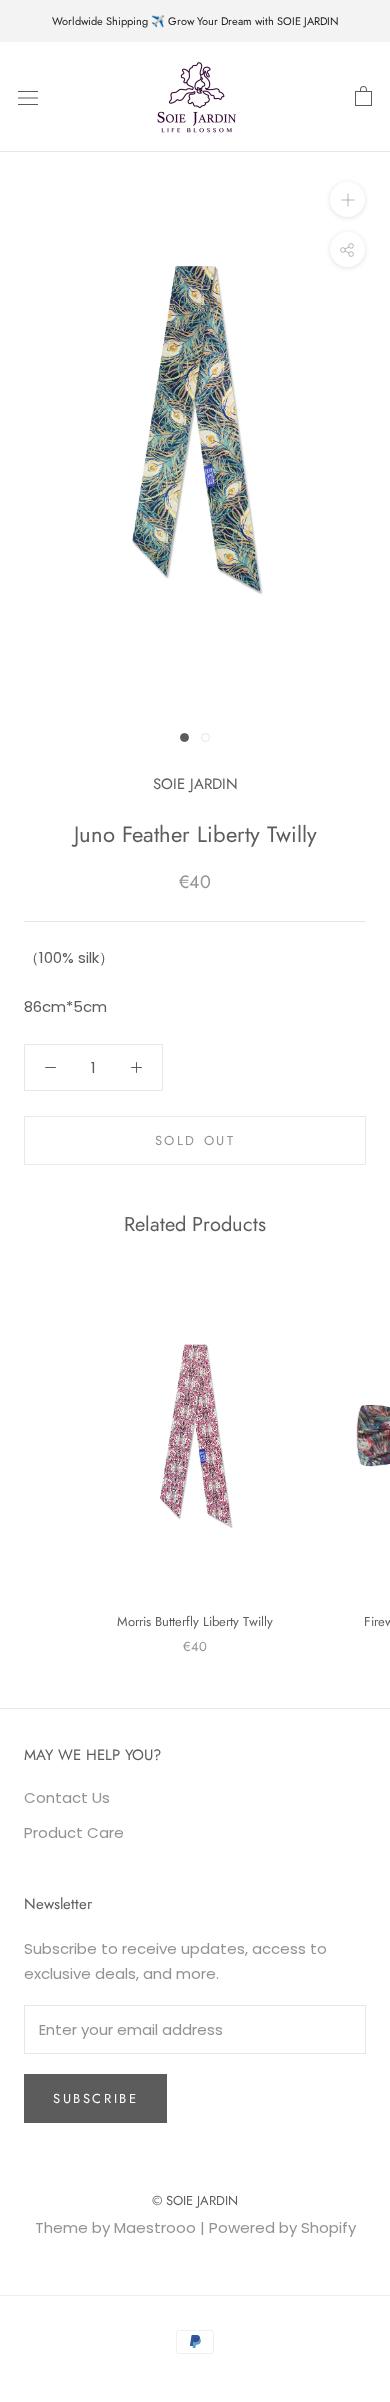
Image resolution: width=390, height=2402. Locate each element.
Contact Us (67, 1797)
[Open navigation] (28, 97)
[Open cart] (363, 97)
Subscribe (95, 2098)
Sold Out (195, 1140)
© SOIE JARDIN (195, 2200)
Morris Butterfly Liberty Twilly (195, 1621)
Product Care (74, 1832)
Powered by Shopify (282, 2227)
